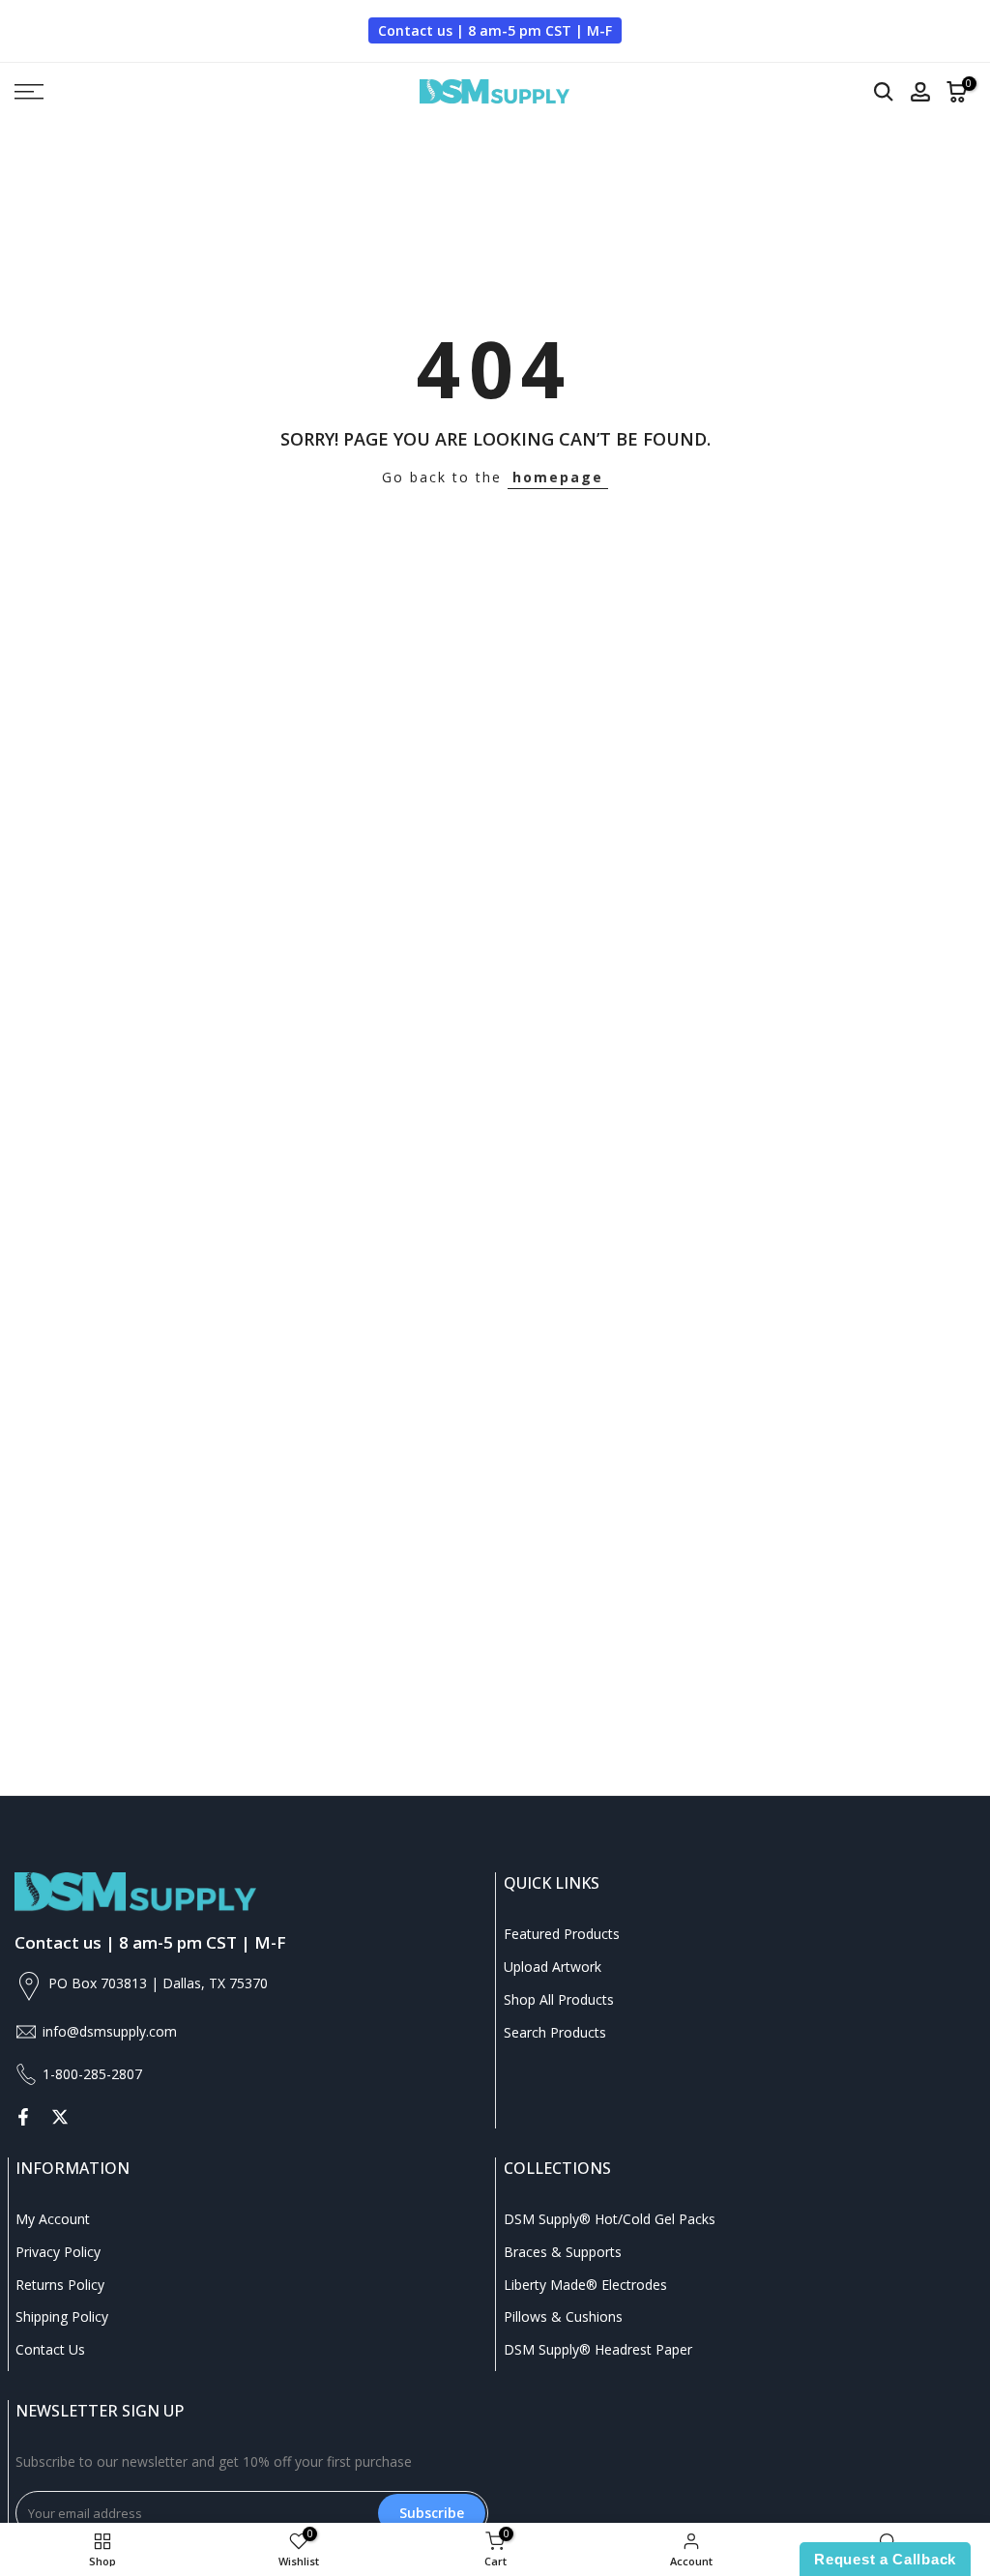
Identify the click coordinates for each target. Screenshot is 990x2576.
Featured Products (562, 1934)
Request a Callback (885, 2559)
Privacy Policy (58, 2252)
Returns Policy (60, 2285)
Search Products (555, 2032)
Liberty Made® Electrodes (585, 2285)
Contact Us (50, 2349)
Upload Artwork (553, 1967)
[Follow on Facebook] (23, 2117)
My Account (53, 2219)
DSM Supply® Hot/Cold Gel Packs (610, 2219)
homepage (558, 477)
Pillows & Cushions (563, 2316)
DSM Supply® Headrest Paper (598, 2349)
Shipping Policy (62, 2316)
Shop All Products (559, 1999)
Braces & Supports (563, 2252)
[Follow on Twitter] (60, 2117)
